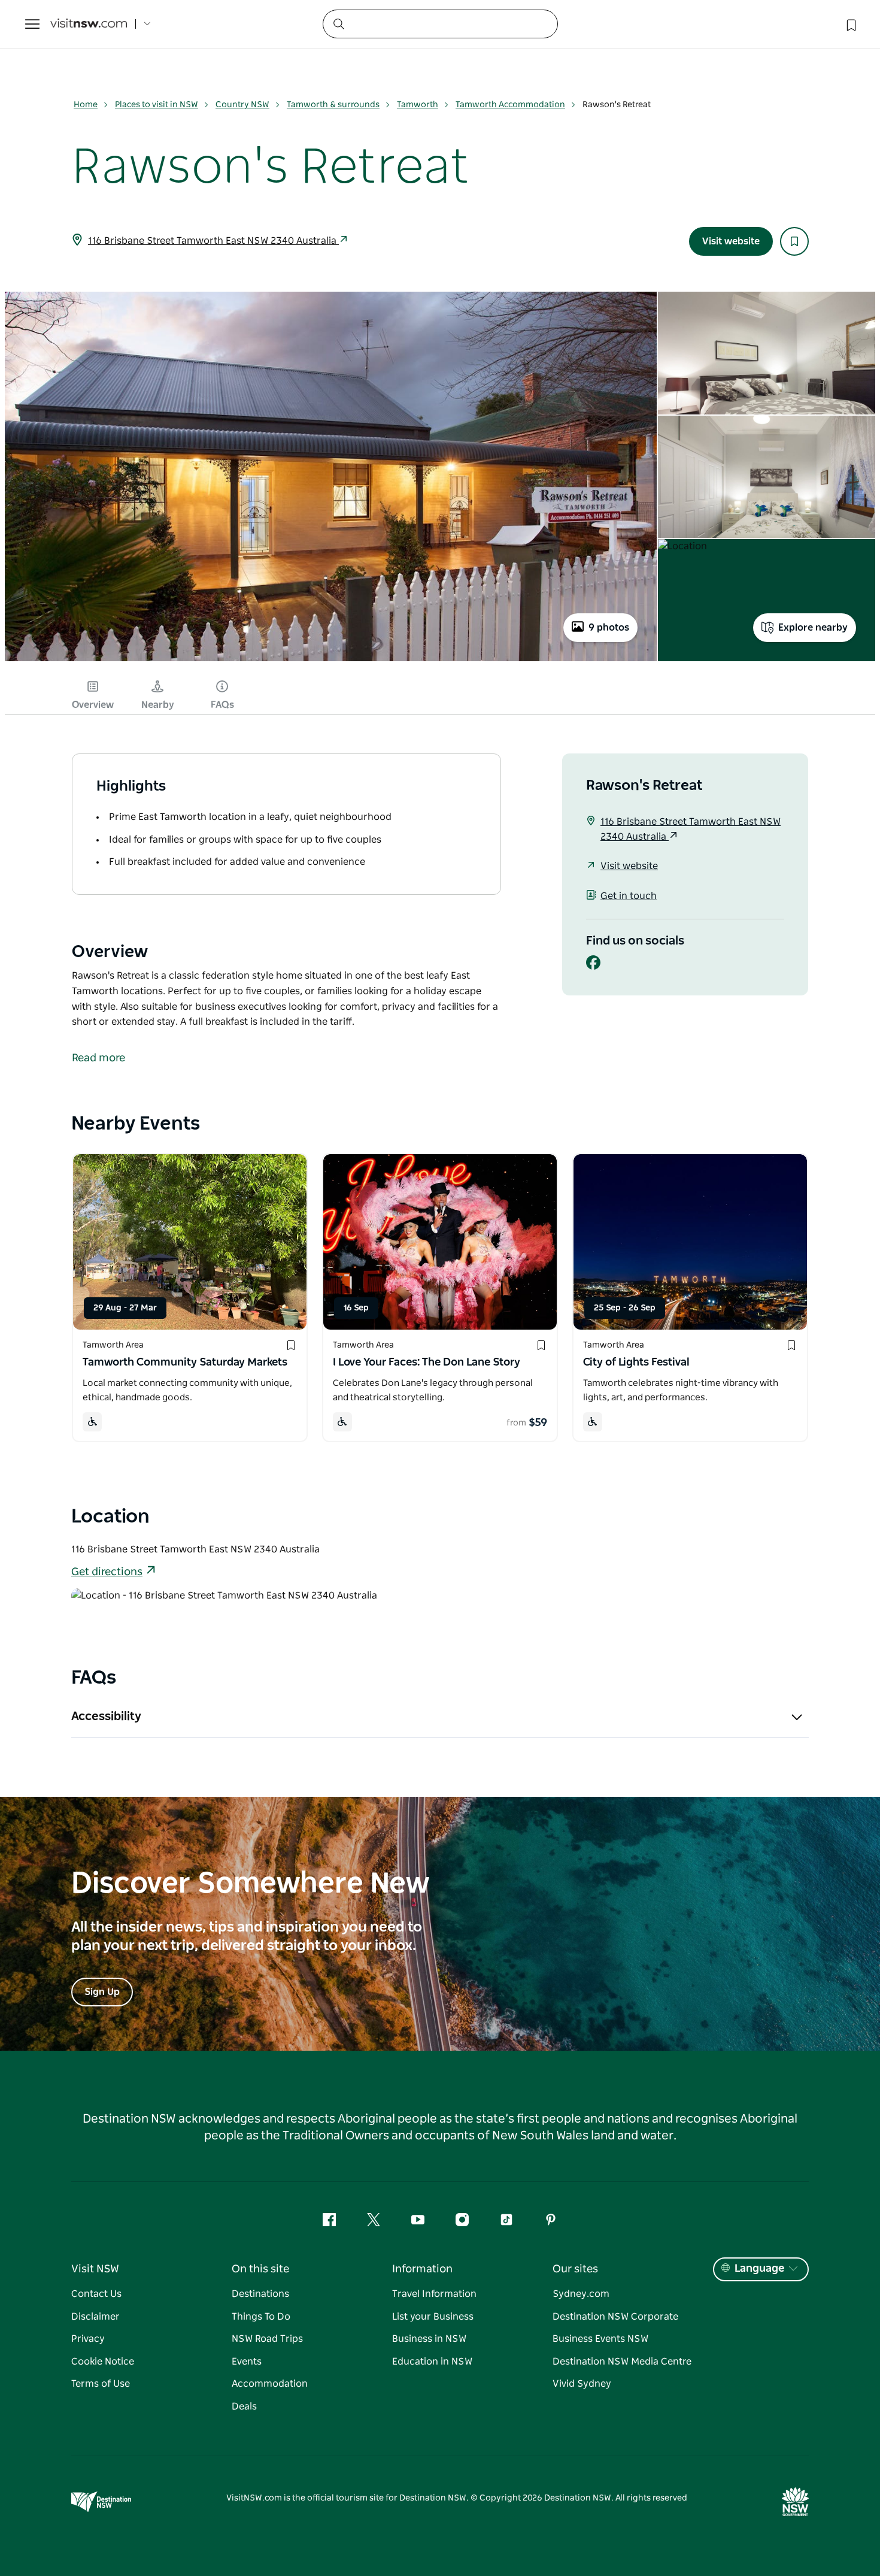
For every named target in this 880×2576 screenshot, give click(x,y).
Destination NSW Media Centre (622, 2362)
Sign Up (102, 1992)
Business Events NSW (600, 2339)
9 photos (609, 628)
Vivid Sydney (582, 2384)
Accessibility (106, 1717)
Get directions (107, 1572)
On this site (260, 2269)
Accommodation (270, 2384)
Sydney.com (581, 2294)
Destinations (260, 2294)
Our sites (575, 2269)
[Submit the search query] (338, 23)
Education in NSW (432, 2362)
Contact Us (96, 2294)
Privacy (88, 2339)
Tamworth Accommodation (510, 105)
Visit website (731, 241)
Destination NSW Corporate (615, 2317)
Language (759, 2269)
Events (247, 2362)
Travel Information (434, 2294)
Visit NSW (95, 2269)
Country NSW (242, 105)
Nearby (158, 705)
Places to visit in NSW (157, 105)
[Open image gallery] (331, 660)
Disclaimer (95, 2317)
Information (422, 2269)
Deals (244, 2407)
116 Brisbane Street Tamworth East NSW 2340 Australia (213, 241)
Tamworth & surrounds (333, 105)
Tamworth (418, 105)
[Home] (89, 24)
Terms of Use (101, 2384)
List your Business (433, 2317)
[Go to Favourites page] (850, 24)
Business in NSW (429, 2339)
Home (86, 105)
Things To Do (261, 2317)
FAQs (222, 705)
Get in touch (629, 896)
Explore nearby (813, 628)
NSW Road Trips (267, 2339)
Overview (93, 705)
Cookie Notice (103, 2362)
